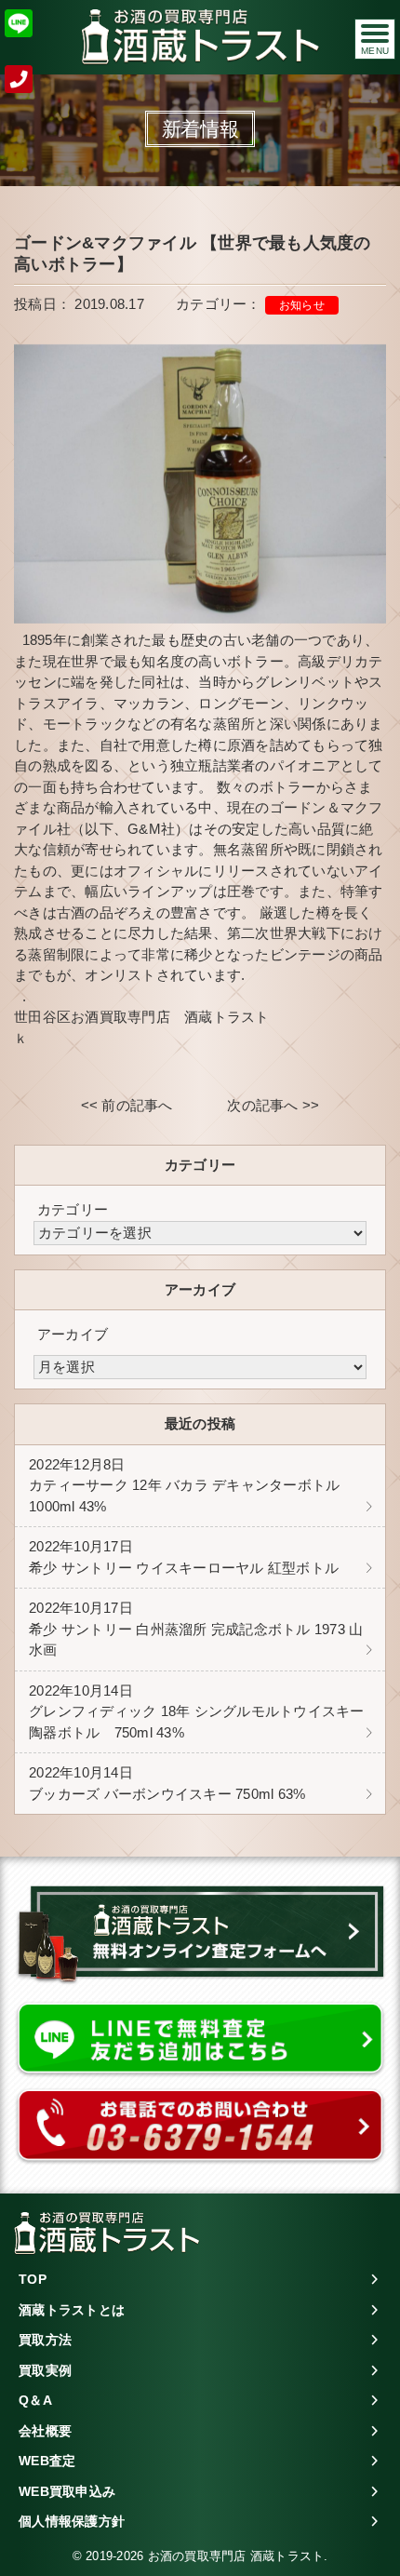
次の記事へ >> (273, 1105)
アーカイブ (73, 1334)
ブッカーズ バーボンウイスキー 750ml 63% (167, 1783)
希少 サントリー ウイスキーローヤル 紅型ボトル (184, 1557)
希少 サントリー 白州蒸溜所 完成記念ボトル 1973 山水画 (196, 1629)
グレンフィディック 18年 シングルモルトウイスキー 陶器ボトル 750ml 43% (197, 1711)
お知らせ (302, 305)
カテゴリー (73, 1209)
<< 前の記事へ (127, 1105)
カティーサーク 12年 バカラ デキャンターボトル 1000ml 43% (184, 1485)
